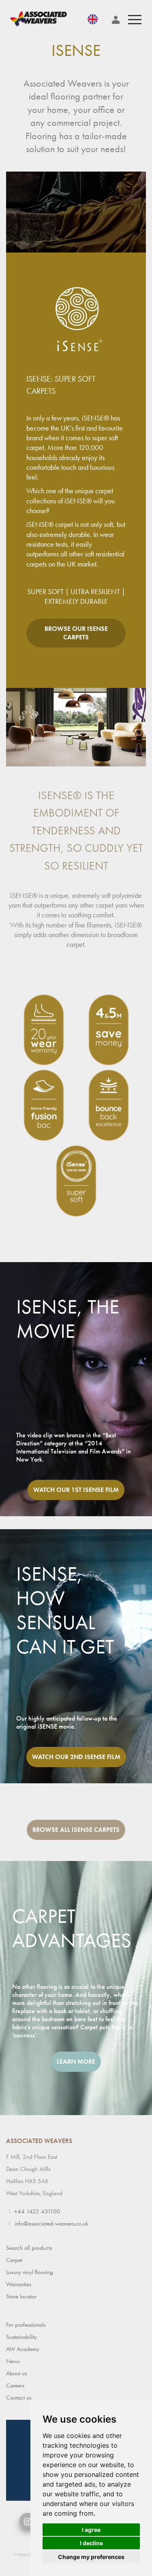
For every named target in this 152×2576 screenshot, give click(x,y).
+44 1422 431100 (37, 2211)
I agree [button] (91, 2530)
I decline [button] (91, 2543)
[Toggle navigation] (135, 20)
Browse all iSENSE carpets (76, 1830)
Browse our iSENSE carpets (76, 633)
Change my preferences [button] (91, 2557)
